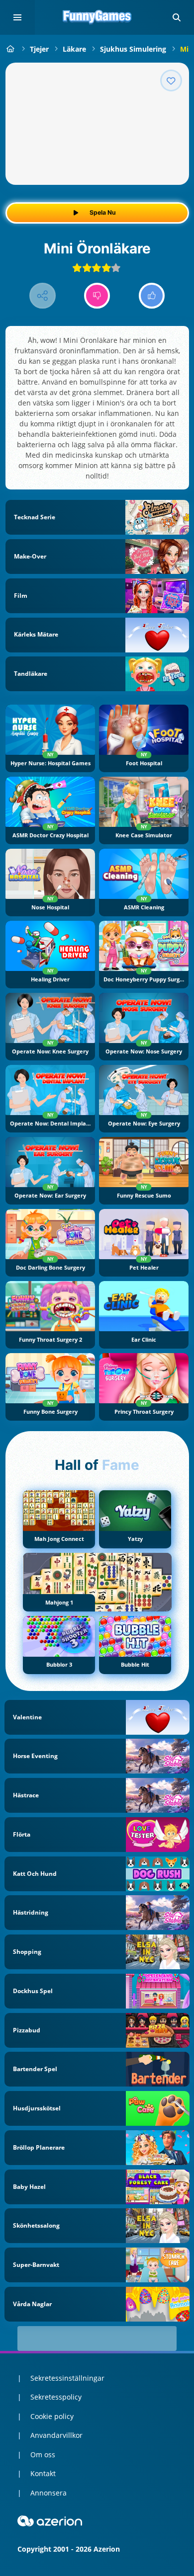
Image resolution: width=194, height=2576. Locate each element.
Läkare (74, 49)
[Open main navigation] (17, 17)
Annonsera (48, 2493)
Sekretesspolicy (56, 2397)
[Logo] (97, 17)
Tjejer (39, 49)
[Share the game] (43, 296)
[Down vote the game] (97, 296)
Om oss (43, 2455)
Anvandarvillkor (56, 2435)
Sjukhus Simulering (133, 49)
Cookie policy (52, 2416)
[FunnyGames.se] (11, 49)
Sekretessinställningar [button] (67, 2378)
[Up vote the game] (152, 296)
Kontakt (43, 2473)
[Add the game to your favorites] (171, 80)
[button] (177, 17)
